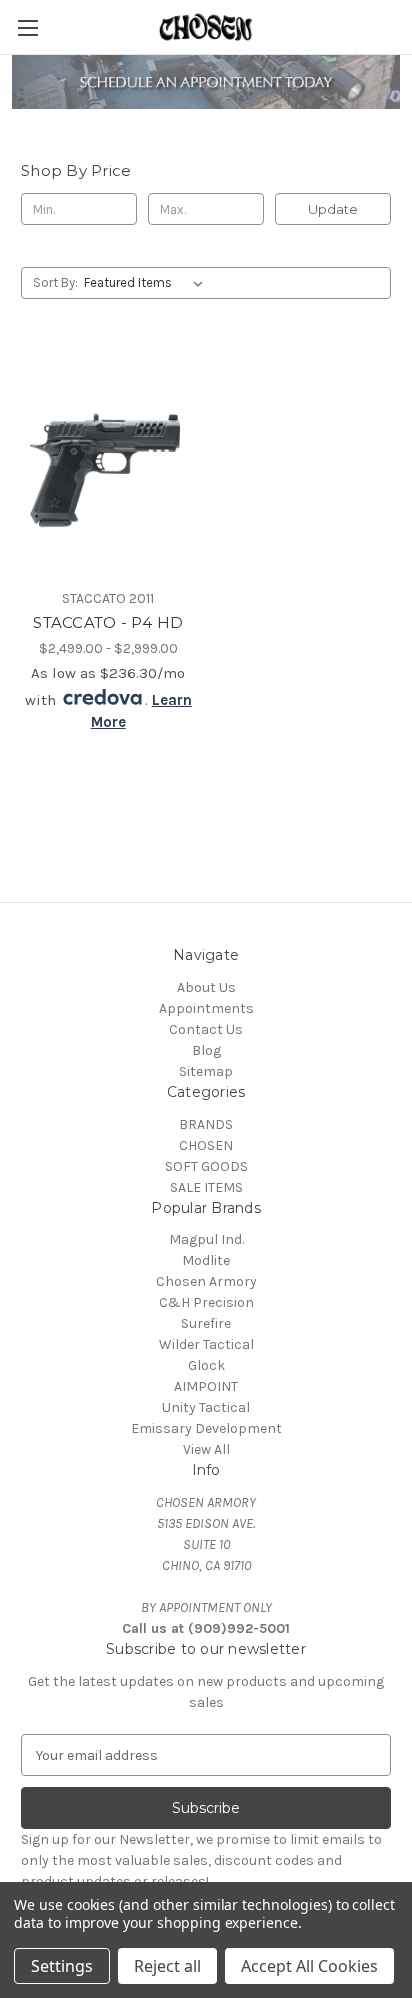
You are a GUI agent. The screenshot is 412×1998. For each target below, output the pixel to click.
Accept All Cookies (309, 1966)
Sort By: (55, 282)
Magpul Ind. (206, 1239)
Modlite (206, 1260)
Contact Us (206, 1029)
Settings (62, 1966)
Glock (206, 1365)
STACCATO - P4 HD (108, 622)
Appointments (206, 1008)
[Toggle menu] (27, 27)
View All (206, 1449)
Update (333, 209)
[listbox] (147, 283)
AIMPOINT (206, 1386)
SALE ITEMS (206, 1187)
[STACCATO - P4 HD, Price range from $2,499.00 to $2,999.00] (108, 462)
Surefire (206, 1323)
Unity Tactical (206, 1407)
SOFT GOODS (206, 1166)
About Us (206, 987)
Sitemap (206, 1071)
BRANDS (206, 1124)
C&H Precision (206, 1302)
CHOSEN (206, 1145)
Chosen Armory (206, 1281)
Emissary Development (206, 1428)
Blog (206, 1050)
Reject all (167, 1966)
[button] (206, 82)
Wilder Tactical (206, 1344)
